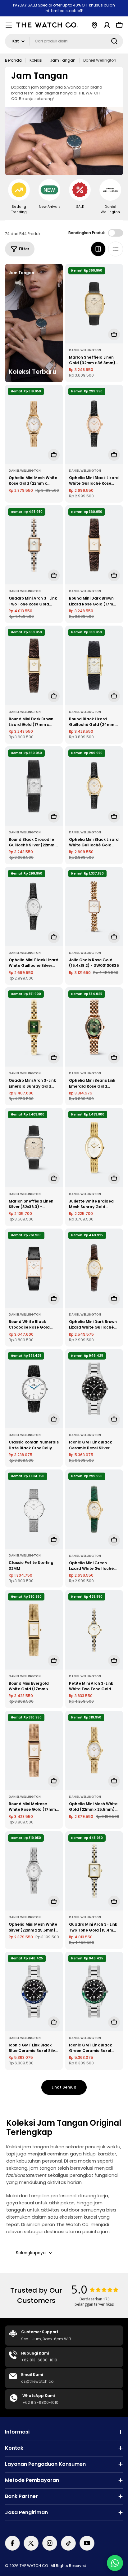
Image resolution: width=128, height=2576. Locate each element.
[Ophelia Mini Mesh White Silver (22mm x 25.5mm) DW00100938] (34, 1871)
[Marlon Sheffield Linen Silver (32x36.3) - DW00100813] (34, 1147)
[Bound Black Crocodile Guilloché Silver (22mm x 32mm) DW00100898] (34, 786)
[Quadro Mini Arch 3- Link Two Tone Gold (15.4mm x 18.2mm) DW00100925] (94, 1871)
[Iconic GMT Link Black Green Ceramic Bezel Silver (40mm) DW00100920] (94, 1991)
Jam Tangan (63, 60)
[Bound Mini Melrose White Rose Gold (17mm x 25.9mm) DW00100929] (34, 1750)
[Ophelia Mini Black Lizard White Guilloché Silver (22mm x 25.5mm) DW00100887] (34, 906)
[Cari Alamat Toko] (94, 25)
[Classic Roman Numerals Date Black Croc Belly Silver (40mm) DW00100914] (34, 1389)
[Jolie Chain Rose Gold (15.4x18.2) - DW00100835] (94, 906)
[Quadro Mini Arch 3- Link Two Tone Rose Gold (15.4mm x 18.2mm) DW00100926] (34, 545)
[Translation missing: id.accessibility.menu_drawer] (9, 25)
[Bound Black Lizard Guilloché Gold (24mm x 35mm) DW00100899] (94, 665)
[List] (116, 249)
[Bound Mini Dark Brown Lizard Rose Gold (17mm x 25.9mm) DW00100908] (94, 545)
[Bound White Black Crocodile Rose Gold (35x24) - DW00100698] (34, 1268)
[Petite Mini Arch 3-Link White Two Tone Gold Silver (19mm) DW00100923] (94, 1630)
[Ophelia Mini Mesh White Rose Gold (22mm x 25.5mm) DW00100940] (34, 424)
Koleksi (36, 60)
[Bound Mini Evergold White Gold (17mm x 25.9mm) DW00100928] (34, 1630)
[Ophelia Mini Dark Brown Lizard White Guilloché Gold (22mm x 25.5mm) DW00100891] (94, 1268)
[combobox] (64, 41)
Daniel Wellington (85, 350)
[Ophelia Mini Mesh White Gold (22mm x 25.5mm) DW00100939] (94, 1750)
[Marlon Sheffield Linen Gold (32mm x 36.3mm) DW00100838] (94, 303)
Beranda (13, 60)
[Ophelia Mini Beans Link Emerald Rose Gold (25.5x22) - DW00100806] (94, 1027)
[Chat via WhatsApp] (115, 2563)
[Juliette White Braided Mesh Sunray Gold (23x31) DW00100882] (94, 1147)
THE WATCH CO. (34, 2566)
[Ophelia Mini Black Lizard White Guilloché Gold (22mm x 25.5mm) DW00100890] (94, 786)
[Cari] (114, 41)
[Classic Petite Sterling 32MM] (34, 1509)
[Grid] (98, 249)
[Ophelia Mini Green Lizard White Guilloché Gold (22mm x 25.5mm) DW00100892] (94, 1509)
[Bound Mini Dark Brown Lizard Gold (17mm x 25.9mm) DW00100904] (34, 665)
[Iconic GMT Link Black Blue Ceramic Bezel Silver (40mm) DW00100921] (34, 1991)
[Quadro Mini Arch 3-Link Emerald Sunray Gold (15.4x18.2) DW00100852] (34, 1027)
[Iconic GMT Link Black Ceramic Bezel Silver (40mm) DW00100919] (94, 1389)
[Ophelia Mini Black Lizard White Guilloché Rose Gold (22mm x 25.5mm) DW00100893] (94, 424)
